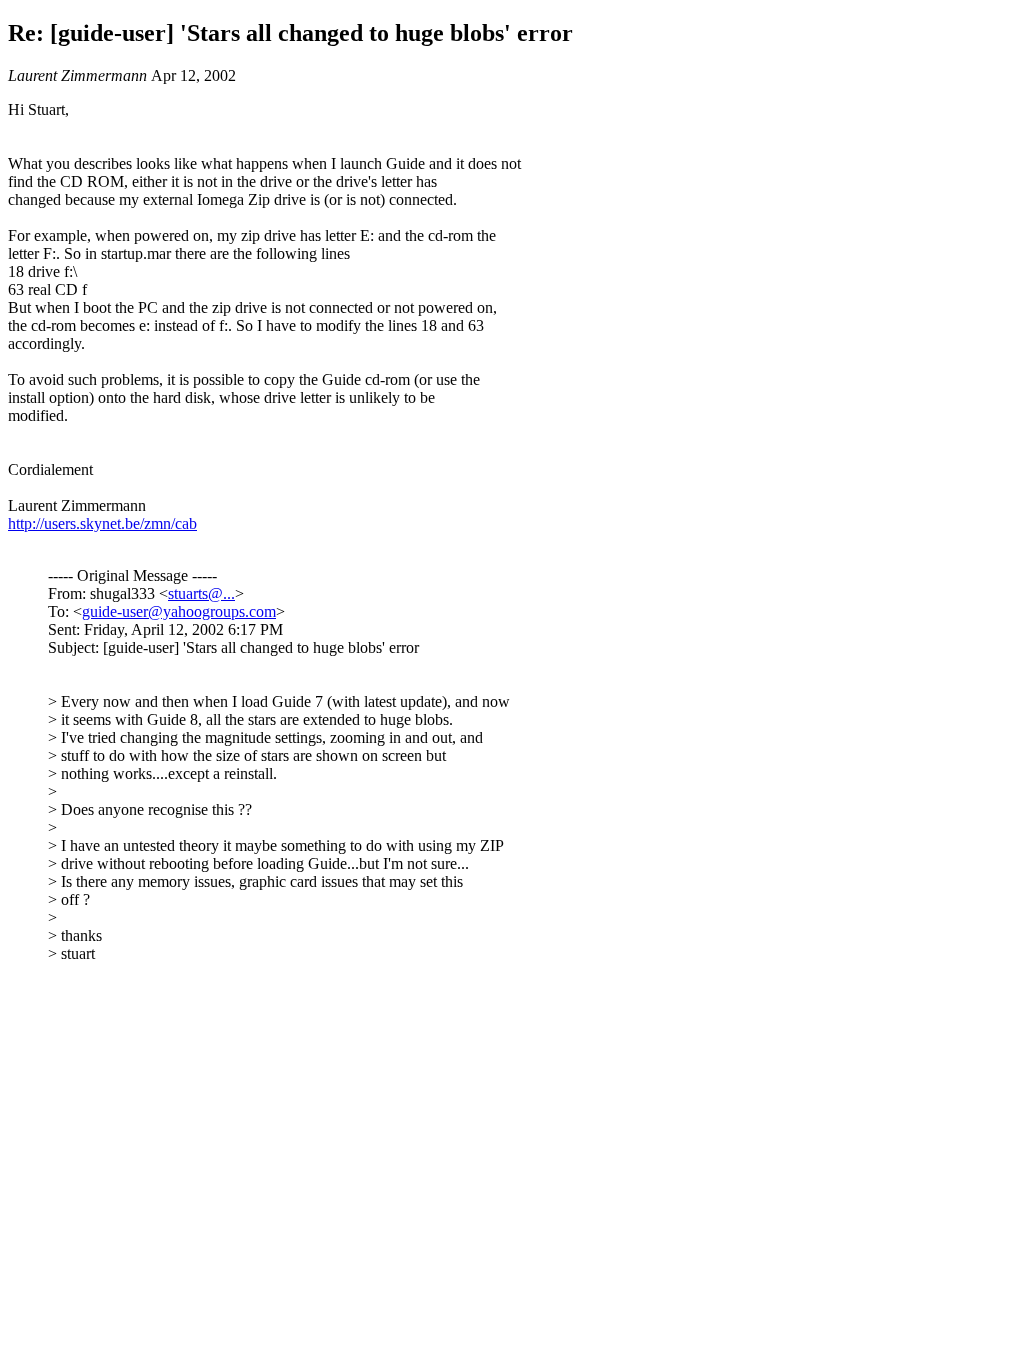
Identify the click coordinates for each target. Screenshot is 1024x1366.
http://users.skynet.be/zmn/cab (102, 523)
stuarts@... (201, 593)
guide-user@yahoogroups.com (179, 611)
